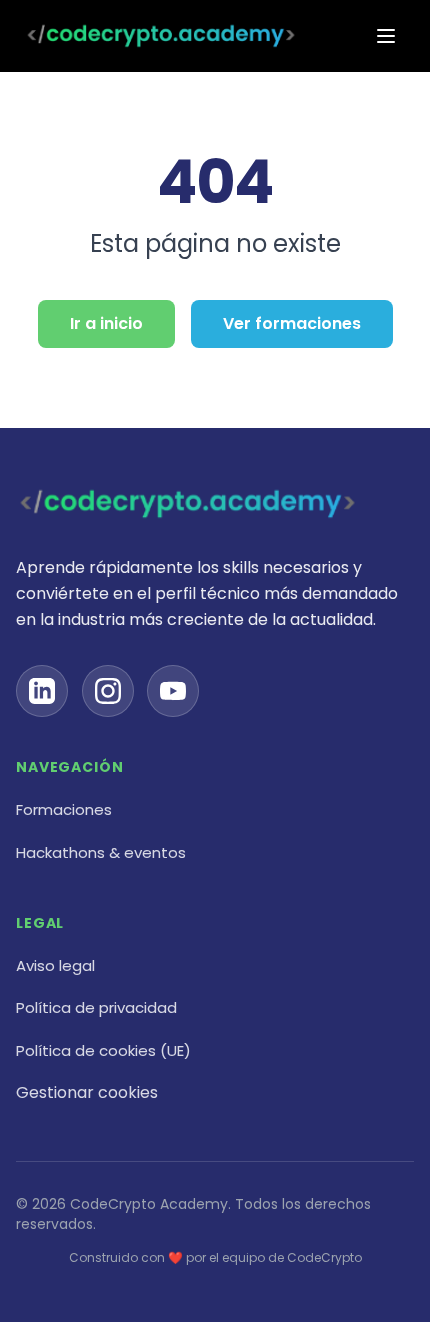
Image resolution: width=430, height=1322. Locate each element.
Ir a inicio (106, 323)
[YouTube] (173, 691)
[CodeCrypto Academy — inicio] (161, 36)
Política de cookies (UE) (103, 1050)
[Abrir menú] (386, 36)
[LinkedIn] (42, 691)
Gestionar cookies (87, 1092)
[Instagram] (108, 691)
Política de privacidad (96, 1007)
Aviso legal (55, 965)
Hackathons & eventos (101, 852)
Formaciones (64, 809)
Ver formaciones (292, 323)
